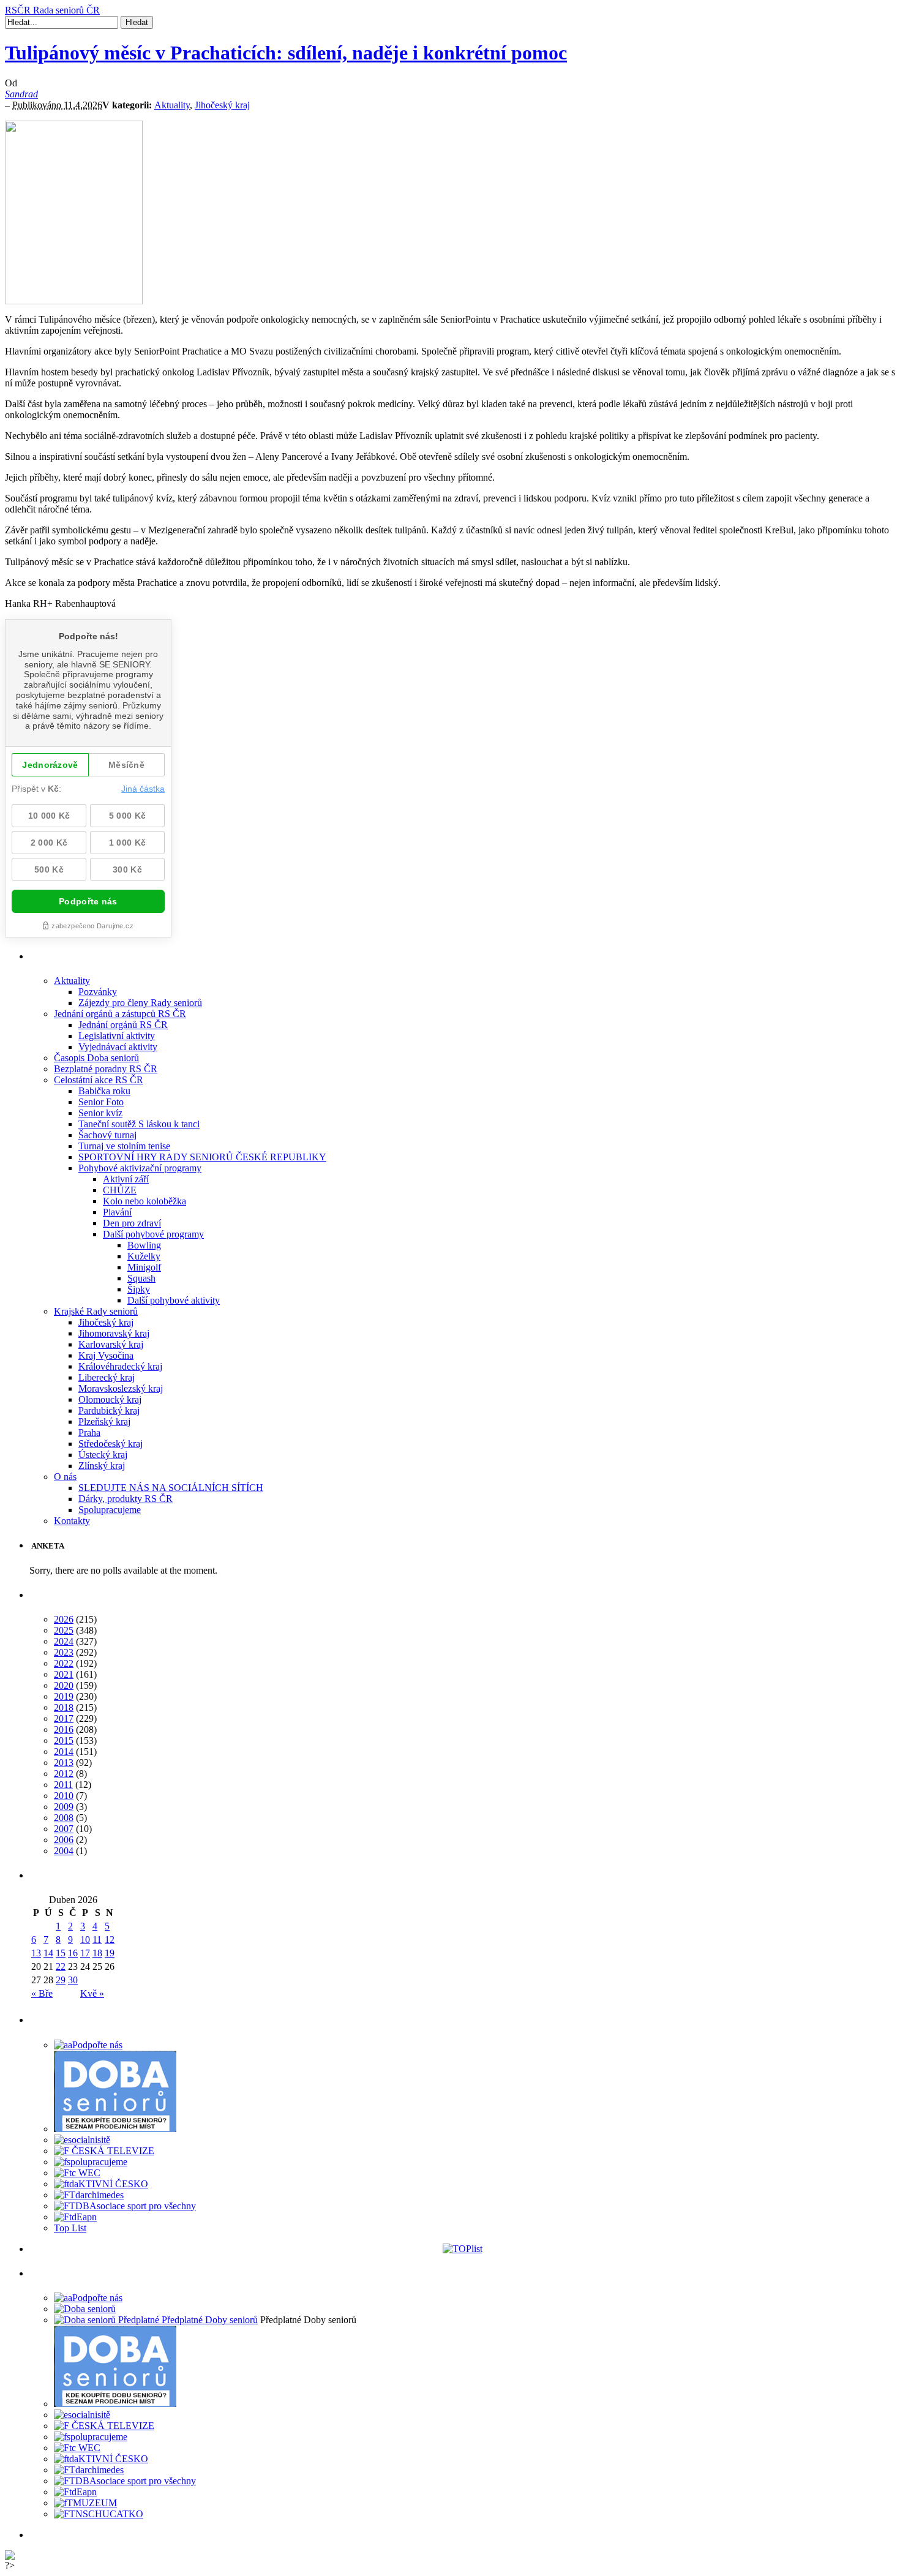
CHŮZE (120, 1190)
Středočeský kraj (111, 1444)
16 (73, 1953)
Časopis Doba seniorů (96, 1058)
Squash (141, 1278)
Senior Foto (101, 1102)
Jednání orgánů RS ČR (123, 1025)
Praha (89, 1433)
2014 (64, 1752)
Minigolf (144, 1267)
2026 (64, 1619)
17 (85, 1953)
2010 (64, 1796)
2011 (63, 1785)
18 (97, 1953)
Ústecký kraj (103, 1455)
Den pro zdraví (132, 1223)
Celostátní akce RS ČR (99, 1080)
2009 (64, 1807)
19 (110, 1953)
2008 (64, 1818)
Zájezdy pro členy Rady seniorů (140, 1003)
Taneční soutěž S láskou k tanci (139, 1124)
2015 (64, 1740)
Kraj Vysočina (106, 1355)
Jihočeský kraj (222, 105)
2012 (64, 1774)
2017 (64, 1718)
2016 (64, 1729)
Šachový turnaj (107, 1135)
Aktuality (172, 105)
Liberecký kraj (107, 1377)
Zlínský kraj (102, 1466)
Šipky (139, 1289)
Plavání (117, 1212)
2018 (64, 1707)
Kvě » (92, 1993)
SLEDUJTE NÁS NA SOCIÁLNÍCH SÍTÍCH (171, 1488)
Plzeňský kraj (104, 1421)
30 (73, 1980)
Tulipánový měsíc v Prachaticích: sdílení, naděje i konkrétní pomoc (286, 53)
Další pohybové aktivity (174, 1300)
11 (97, 1940)
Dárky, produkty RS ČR (126, 1499)
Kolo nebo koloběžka (144, 1201)
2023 (64, 1652)
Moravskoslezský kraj (121, 1388)
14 (48, 1953)
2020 (64, 1685)
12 (110, 1940)
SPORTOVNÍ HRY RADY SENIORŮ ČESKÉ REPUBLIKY (202, 1157)
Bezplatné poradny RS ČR (106, 1069)
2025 (64, 1630)
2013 (64, 1763)
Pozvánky (98, 992)
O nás (65, 1477)
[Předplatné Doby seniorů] (156, 2320)
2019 (64, 1696)
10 (85, 1940)
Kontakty (72, 1521)
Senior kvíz (100, 1113)
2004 (64, 1851)
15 (61, 1953)
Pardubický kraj (109, 1410)
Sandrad (21, 94)
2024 (64, 1641)
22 (61, 1966)
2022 (64, 1663)
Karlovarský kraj (111, 1344)
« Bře (42, 1993)
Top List (70, 2228)
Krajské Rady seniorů (96, 1311)
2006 (64, 1840)
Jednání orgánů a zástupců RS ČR (120, 1014)
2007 (64, 1829)
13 (36, 1953)
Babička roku (104, 1091)
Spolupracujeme (110, 1510)
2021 (64, 1674)
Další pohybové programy (153, 1234)
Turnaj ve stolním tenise (124, 1146)
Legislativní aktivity (117, 1036)
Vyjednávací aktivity (118, 1047)
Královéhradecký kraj (120, 1366)
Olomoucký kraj (110, 1399)
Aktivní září (126, 1179)
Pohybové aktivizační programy (140, 1168)
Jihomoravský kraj (114, 1333)
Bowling (144, 1245)
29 (61, 1980)
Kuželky (144, 1256)
